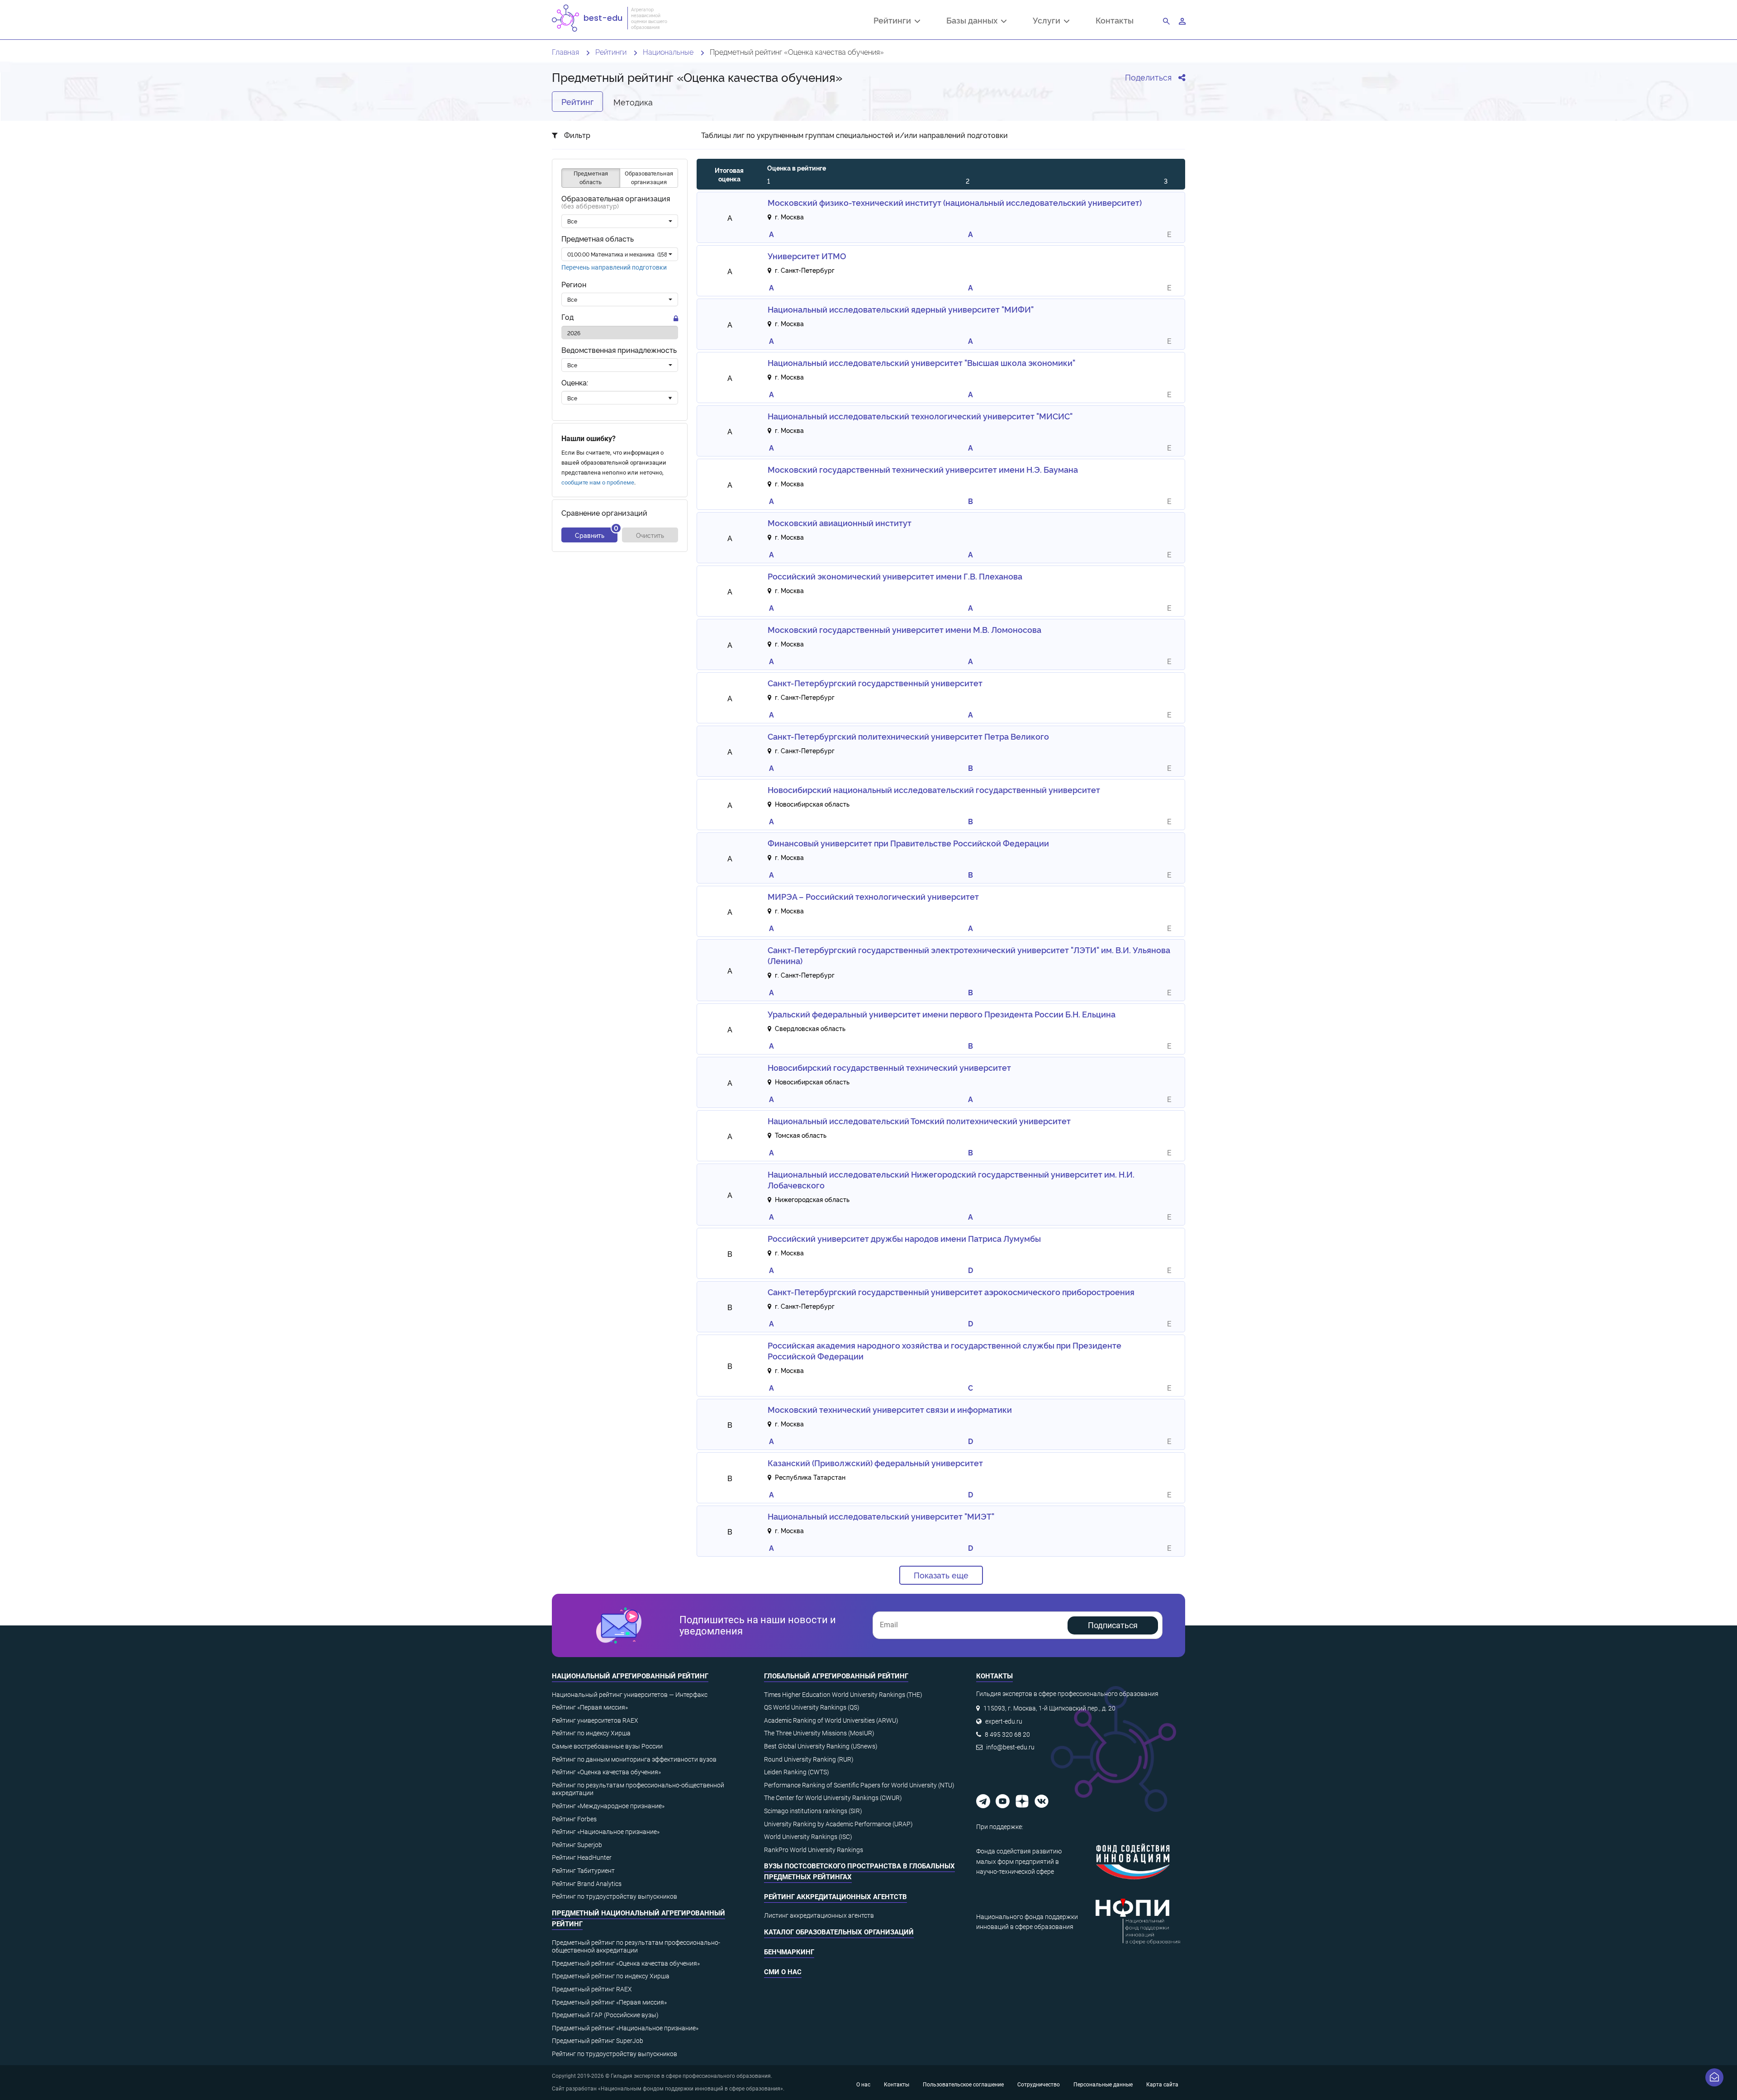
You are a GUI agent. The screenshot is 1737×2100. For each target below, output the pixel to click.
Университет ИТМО (807, 256)
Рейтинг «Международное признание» (608, 1806)
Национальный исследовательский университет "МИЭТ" (881, 1516)
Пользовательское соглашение (963, 2085)
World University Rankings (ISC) (808, 1837)
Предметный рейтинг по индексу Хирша (611, 1976)
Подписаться (1113, 1625)
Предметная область (598, 239)
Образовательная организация (616, 203)
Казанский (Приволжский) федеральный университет (875, 1463)
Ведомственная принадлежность (619, 350)
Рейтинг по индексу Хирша (591, 1733)
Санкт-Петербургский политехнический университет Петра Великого (908, 736)
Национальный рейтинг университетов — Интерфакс (630, 1695)
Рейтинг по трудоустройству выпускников (615, 1896)
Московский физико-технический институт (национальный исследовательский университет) (955, 202)
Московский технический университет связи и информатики (890, 1409)
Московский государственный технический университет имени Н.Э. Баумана (923, 469)
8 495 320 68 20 (1007, 1734)
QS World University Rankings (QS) (812, 1707)
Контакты (1115, 20)
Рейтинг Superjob (577, 1845)
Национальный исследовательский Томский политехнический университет (919, 1121)
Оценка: (575, 382)
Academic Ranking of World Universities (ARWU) (831, 1720)
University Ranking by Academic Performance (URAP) (838, 1824)
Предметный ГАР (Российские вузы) (605, 2015)
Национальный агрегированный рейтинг (630, 1676)
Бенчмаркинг (789, 1952)
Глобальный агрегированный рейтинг (836, 1676)
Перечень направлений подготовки (614, 267)
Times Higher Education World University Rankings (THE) (843, 1695)
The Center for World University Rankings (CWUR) (833, 1798)
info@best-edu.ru (1010, 1747)
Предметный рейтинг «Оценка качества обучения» (626, 1963)
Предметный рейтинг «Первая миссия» (609, 2002)
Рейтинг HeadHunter (582, 1858)
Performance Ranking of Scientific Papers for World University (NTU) (859, 1785)
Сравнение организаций (604, 513)
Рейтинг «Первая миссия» (590, 1707)
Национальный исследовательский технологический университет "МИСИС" (920, 416)
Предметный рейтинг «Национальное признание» (625, 2028)
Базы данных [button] (974, 21)
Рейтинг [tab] (577, 101)
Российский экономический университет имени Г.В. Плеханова (895, 576)
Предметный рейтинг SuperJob (598, 2041)
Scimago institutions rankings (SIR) (813, 1811)
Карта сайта (1162, 2085)
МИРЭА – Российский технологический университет (873, 896)
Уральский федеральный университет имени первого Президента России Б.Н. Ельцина (942, 1014)
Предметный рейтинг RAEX (592, 1989)
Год (567, 317)
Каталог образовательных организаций (839, 1932)
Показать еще (941, 1575)
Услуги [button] (1048, 21)
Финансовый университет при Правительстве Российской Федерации (908, 843)
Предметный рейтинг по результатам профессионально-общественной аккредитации (636, 1947)
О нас (863, 2085)
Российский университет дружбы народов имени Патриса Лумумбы (904, 1238)
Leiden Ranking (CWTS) (797, 1772)
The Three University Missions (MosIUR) (819, 1733)
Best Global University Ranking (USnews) (821, 1746)
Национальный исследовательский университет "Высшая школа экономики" (921, 362)
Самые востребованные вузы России (607, 1746)
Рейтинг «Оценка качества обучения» (606, 1772)
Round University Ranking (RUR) (809, 1759)
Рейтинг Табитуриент (583, 1871)
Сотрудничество (1039, 2085)
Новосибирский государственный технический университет (889, 1067)
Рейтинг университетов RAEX (595, 1720)
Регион (574, 285)
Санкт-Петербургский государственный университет (875, 683)
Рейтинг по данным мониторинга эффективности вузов (634, 1759)
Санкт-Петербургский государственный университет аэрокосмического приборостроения (951, 1292)
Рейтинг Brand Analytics (587, 1884)
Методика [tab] (633, 102)
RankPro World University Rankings (814, 1850)
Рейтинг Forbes (574, 1819)
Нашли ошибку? (588, 439)
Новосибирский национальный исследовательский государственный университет (934, 789)
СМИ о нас (783, 1972)
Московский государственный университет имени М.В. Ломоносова (904, 629)
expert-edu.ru (1004, 1721)
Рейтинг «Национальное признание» (606, 1832)
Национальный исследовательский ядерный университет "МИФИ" (901, 309)
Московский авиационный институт (840, 523)
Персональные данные (1103, 2085)
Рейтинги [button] (894, 21)
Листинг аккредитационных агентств (819, 1915)
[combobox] (620, 222)
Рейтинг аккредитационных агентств (835, 1897)
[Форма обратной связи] (1714, 2077)
